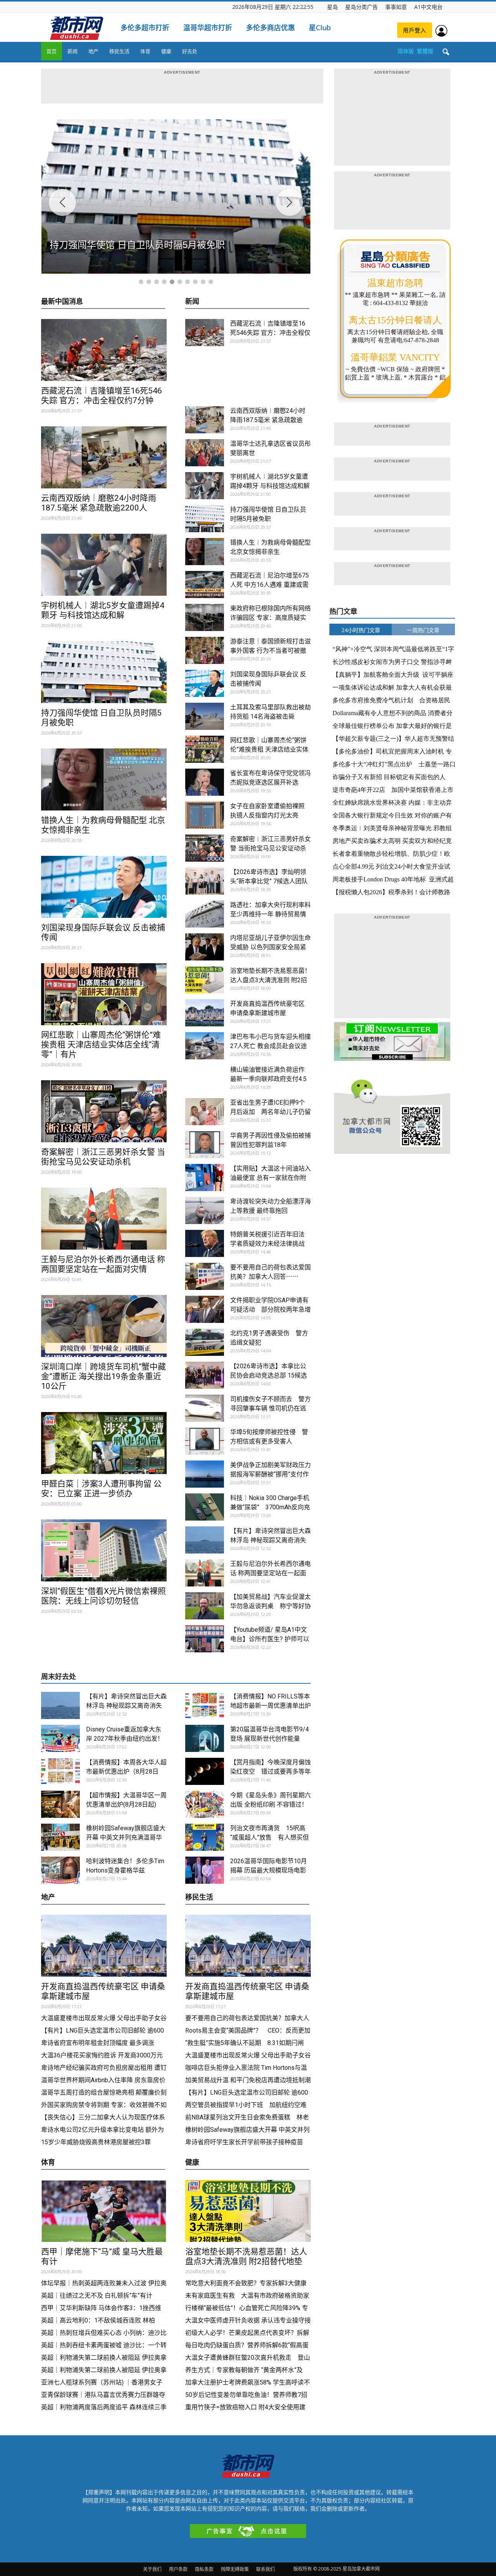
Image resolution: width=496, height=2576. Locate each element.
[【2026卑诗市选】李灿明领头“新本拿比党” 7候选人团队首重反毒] (205, 881)
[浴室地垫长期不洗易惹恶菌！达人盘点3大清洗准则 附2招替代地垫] (205, 980)
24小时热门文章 (361, 630)
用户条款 (178, 2569)
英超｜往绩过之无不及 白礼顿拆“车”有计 (97, 2296)
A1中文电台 (428, 7)
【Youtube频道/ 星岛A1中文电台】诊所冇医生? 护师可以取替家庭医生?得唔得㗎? (270, 1639)
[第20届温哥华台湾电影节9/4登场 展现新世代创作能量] (205, 1738)
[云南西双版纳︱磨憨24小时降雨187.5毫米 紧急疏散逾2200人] (104, 457)
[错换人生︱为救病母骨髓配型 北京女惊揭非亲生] (104, 779)
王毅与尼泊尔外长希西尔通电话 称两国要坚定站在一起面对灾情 (103, 1264)
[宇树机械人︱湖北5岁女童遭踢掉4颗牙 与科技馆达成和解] (104, 565)
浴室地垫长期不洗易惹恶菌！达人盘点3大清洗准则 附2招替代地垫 (270, 980)
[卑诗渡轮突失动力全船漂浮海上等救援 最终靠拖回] (205, 1210)
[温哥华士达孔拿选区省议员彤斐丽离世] (205, 453)
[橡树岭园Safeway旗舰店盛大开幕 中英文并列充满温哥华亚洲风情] (60, 1837)
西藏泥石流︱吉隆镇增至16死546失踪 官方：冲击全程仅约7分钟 (102, 396)
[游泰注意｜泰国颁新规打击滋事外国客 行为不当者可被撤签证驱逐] (205, 650)
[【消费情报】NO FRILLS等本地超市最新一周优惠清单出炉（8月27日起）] (205, 1705)
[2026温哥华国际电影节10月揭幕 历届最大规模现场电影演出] (205, 1870)
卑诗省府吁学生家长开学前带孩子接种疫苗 (244, 2142)
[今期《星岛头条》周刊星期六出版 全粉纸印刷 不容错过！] (205, 1804)
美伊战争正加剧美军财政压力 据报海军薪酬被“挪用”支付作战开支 (270, 1474)
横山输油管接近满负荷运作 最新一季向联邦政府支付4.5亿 (270, 1079)
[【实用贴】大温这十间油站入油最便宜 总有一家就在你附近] (205, 1178)
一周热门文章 (423, 630)
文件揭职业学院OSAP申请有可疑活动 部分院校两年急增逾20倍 (270, 1310)
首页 (52, 51)
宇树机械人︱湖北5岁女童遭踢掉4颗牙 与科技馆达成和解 (103, 610)
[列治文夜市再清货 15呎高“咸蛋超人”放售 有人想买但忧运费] (205, 1837)
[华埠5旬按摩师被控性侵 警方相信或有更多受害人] (205, 1441)
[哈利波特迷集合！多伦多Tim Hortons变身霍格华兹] (60, 1870)
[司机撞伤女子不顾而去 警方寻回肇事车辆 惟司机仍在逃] (205, 1408)
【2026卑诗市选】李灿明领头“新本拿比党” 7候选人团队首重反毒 (269, 881)
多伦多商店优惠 (270, 28)
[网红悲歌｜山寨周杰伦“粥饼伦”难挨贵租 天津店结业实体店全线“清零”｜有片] (104, 994)
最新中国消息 (62, 302)
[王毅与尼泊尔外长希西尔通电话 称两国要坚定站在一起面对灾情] (104, 1219)
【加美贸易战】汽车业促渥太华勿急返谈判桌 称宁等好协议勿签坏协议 (270, 1606)
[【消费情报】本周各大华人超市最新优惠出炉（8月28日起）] (60, 1771)
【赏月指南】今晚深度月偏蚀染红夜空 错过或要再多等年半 (270, 1772)
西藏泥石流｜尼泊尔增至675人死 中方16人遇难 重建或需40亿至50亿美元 (270, 585)
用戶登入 (415, 30)
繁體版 (425, 51)
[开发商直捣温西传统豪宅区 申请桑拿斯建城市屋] (205, 1013)
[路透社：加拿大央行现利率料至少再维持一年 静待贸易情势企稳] (205, 914)
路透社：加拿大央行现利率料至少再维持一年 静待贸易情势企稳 (270, 914)
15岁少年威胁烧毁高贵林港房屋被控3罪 (96, 2142)
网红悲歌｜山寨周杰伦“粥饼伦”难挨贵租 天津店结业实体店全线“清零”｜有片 (101, 1045)
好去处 (190, 51)
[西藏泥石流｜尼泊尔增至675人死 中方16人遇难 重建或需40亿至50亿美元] (205, 585)
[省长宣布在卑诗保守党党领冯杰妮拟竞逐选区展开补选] (205, 782)
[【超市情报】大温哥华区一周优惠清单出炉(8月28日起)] (60, 1804)
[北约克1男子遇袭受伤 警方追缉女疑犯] (205, 1342)
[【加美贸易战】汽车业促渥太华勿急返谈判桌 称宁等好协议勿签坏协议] (205, 1606)
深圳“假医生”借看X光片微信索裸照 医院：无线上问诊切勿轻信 (103, 1596)
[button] (446, 52)
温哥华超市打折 (208, 28)
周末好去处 (59, 1677)
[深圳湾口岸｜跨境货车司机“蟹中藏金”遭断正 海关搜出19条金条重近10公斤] (104, 1326)
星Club (320, 28)
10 (211, 282)
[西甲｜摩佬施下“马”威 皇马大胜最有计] (104, 2211)
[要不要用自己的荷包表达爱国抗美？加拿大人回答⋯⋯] (205, 1276)
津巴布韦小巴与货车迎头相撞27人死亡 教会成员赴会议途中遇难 (270, 1046)
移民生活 (119, 51)
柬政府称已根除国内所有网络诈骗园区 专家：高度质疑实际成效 (270, 618)
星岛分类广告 (362, 7)
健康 (166, 51)
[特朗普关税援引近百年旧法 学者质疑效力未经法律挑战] (205, 1243)
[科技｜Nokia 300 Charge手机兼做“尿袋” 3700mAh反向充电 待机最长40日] (205, 1507)
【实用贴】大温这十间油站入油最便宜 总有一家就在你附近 (270, 1178)
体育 (145, 51)
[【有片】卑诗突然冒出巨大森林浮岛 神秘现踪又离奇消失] (205, 1540)
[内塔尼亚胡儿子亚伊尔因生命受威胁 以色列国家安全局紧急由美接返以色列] (205, 947)
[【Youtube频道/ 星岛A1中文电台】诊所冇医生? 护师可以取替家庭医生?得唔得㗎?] (205, 1639)
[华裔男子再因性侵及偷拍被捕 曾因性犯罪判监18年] (205, 1145)
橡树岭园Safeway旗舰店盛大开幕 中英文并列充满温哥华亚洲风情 (126, 1837)
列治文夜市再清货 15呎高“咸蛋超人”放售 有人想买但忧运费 (270, 1837)
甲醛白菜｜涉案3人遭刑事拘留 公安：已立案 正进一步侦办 (101, 1489)
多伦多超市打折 (145, 28)
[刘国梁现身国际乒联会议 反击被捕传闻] (104, 887)
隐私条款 (204, 2569)
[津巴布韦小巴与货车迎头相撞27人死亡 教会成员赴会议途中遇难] (205, 1046)
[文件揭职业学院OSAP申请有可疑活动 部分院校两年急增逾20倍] (205, 1309)
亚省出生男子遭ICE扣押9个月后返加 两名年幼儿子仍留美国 (270, 1112)
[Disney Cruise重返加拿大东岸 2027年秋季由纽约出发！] (60, 1738)
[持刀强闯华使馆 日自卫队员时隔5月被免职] (104, 672)
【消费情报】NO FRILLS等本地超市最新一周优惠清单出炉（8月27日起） (270, 1706)
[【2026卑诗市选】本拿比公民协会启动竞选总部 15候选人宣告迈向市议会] (205, 1375)
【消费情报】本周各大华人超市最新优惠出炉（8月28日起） (126, 1772)
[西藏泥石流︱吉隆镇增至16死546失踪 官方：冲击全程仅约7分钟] (104, 350)
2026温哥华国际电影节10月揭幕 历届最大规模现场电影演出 (269, 1870)
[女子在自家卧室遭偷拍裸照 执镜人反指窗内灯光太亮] (205, 815)
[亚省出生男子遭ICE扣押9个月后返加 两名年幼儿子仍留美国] (205, 1112)
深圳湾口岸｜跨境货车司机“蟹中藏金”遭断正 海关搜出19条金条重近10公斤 (103, 1376)
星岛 (332, 7)
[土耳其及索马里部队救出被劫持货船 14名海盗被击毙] (205, 716)
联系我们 (265, 2569)
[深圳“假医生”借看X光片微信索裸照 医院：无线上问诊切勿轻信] (104, 1550)
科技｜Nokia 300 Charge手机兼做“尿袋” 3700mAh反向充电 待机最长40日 (270, 1507)
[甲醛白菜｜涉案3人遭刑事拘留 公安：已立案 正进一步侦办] (104, 1443)
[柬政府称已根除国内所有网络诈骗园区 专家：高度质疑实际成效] (205, 617)
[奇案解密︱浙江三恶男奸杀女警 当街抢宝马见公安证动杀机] (104, 1111)
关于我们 (152, 2569)
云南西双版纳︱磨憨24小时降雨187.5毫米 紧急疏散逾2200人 (99, 503)
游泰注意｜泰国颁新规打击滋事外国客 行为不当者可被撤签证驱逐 (270, 651)
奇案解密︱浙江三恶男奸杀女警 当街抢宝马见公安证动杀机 (103, 1157)
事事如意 (396, 7)
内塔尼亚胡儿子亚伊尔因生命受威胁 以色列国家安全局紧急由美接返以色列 (270, 947)
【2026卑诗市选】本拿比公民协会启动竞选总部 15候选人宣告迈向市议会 (269, 1375)
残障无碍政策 (235, 2569)
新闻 (72, 51)
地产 (93, 51)
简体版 (406, 51)
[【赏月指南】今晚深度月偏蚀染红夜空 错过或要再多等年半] (205, 1771)
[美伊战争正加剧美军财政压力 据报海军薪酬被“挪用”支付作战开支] (205, 1474)
